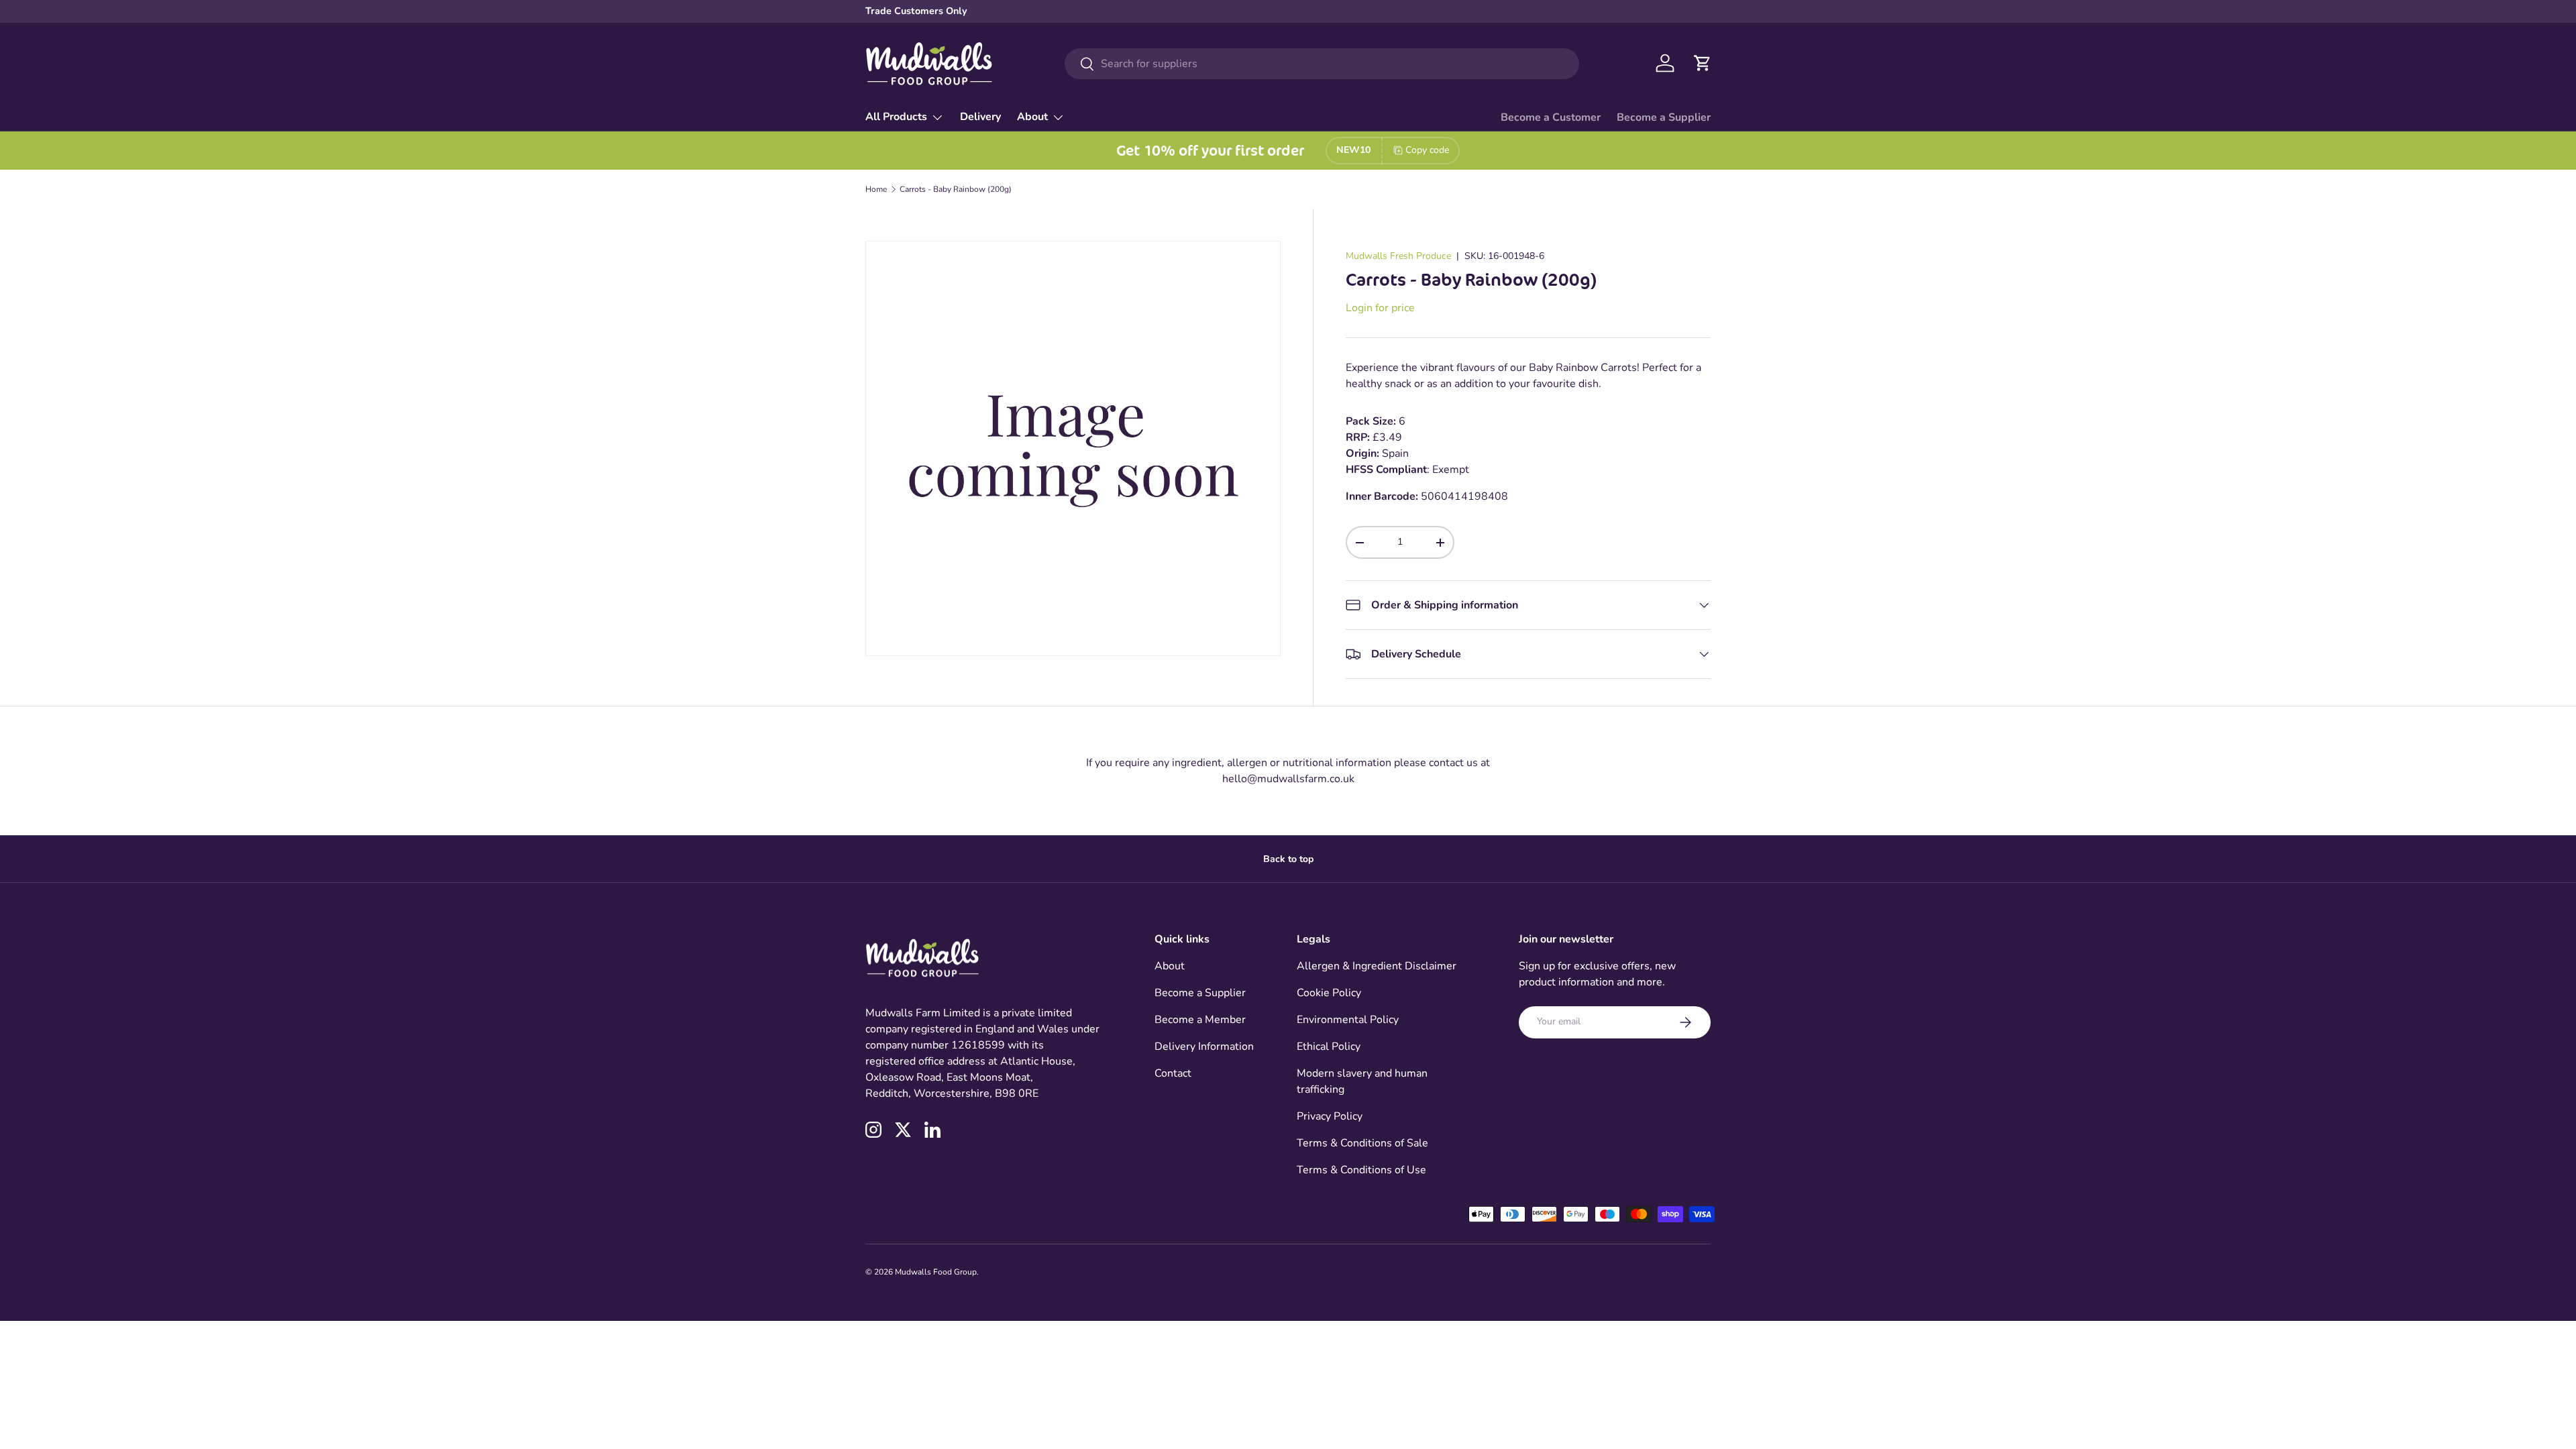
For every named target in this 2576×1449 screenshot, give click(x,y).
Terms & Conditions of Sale (1362, 1143)
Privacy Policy (1330, 1116)
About (1032, 117)
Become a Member (1200, 1020)
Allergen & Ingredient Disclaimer (1377, 966)
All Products (896, 117)
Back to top (1288, 859)
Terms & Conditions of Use (1361, 1170)
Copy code (1427, 150)
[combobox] (1322, 64)
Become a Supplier (1664, 117)
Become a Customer (1551, 117)
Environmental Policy (1348, 1020)
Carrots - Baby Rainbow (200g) (956, 189)
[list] (1073, 448)
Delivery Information (1204, 1046)
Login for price (1380, 308)
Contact (1173, 1073)
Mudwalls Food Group (936, 1272)
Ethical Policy (1329, 1046)
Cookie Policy (1329, 993)
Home (876, 189)
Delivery (980, 117)
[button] (1703, 63)
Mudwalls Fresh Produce (1398, 256)
